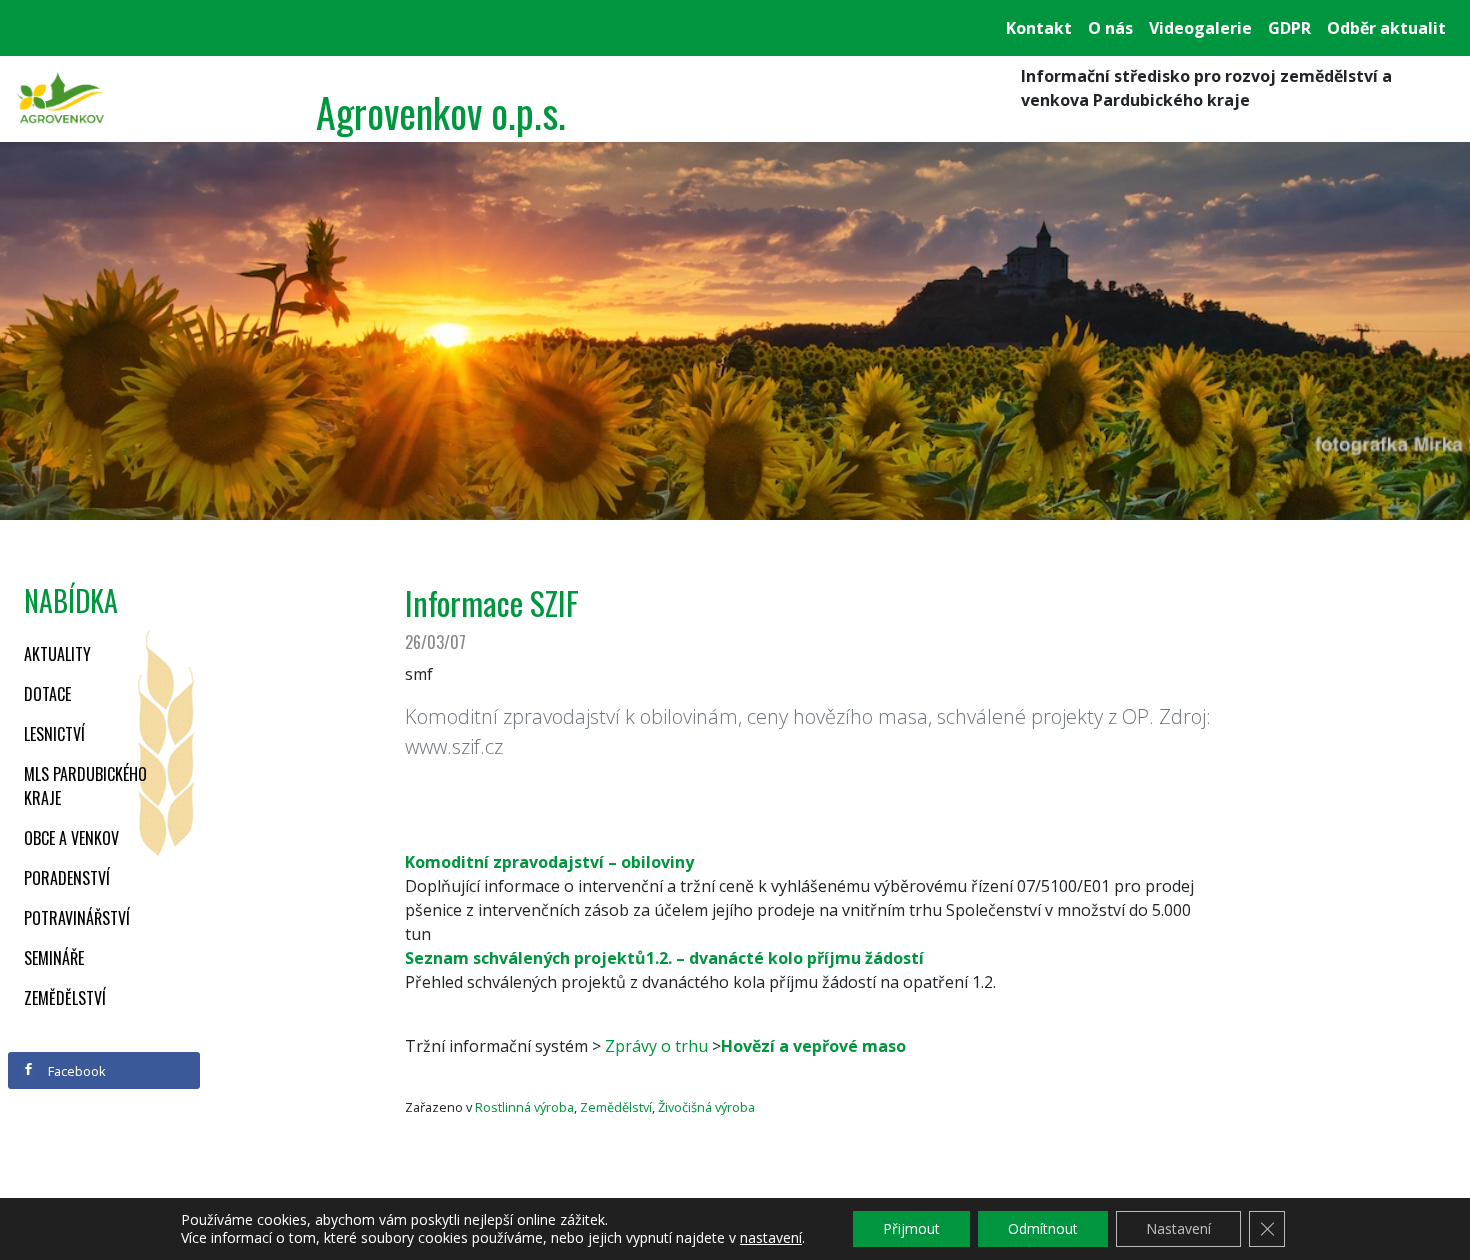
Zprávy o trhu (656, 1046)
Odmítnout (1043, 1228)
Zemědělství (65, 998)
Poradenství (67, 878)
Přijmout (911, 1228)
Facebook (75, 1071)
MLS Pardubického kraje (85, 786)
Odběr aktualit (1386, 28)
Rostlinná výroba (524, 1107)
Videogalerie (1200, 28)
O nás (1110, 28)
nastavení (771, 1238)
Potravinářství (77, 918)
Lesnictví (54, 734)
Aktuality (57, 654)
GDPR (1289, 28)
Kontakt (1039, 28)
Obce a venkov (71, 838)
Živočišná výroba (706, 1107)
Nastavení (1178, 1228)
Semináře (54, 958)
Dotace (47, 694)
